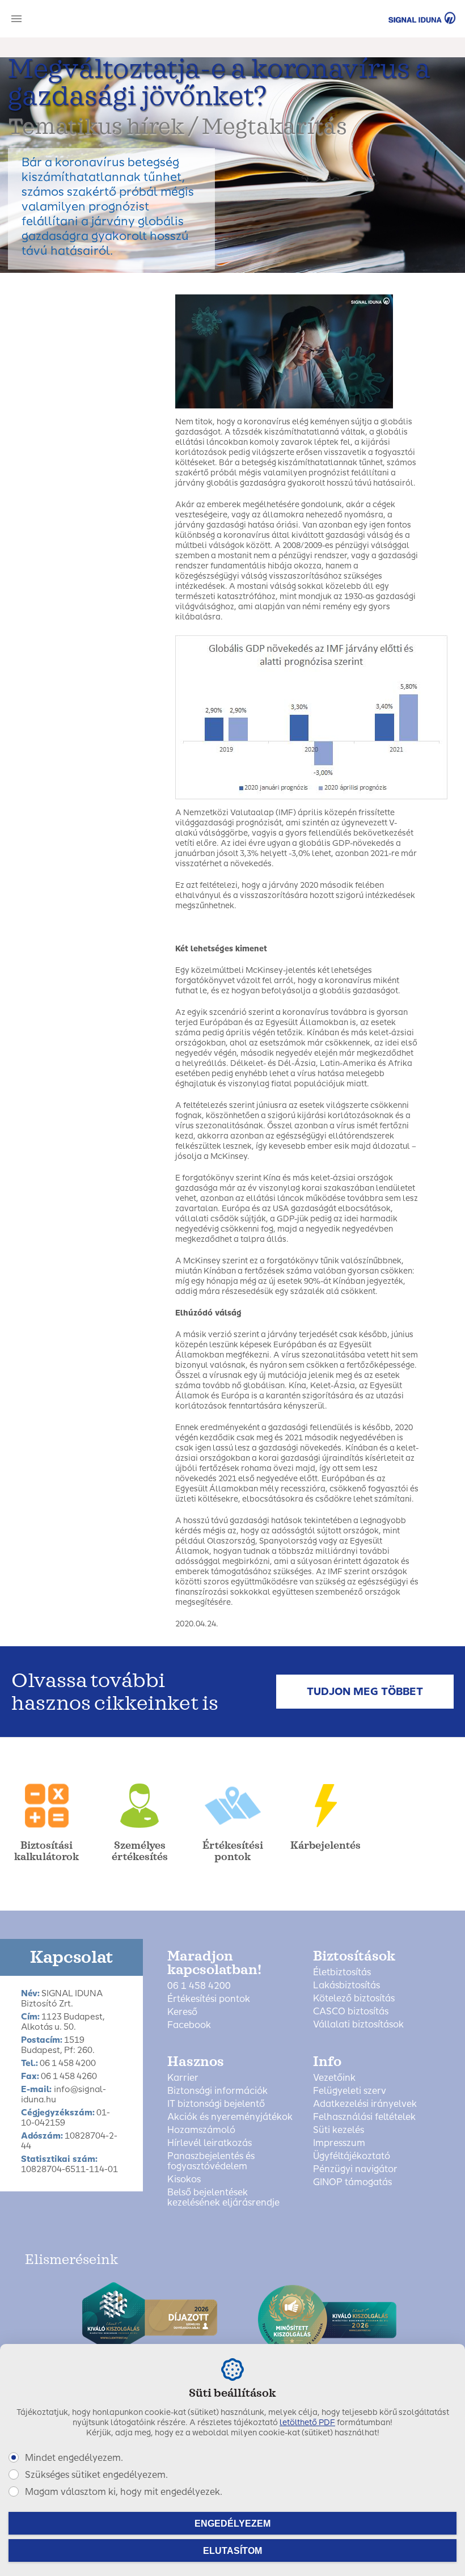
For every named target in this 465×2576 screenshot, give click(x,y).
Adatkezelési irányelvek (365, 2104)
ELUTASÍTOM (232, 2551)
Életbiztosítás (342, 1972)
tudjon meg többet (365, 1692)
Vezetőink (334, 2078)
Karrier (183, 2078)
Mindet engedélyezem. (74, 2458)
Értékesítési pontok (209, 1999)
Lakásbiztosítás (346, 1985)
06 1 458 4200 (199, 1986)
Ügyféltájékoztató (352, 2156)
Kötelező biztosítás (354, 1999)
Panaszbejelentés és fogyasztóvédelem (211, 2161)
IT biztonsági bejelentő (216, 2104)
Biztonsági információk (217, 2091)
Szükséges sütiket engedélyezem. (96, 2475)
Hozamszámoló (201, 2130)
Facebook (189, 2025)
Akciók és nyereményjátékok (230, 2117)
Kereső (182, 2012)
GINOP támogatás (352, 2182)
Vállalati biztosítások (358, 2025)
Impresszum (339, 2143)
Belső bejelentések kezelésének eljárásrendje (223, 2198)
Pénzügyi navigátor (355, 2169)
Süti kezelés (339, 2130)
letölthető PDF (307, 2423)
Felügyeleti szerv (350, 2091)
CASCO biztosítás (351, 2012)
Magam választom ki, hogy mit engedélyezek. (124, 2492)
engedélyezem (232, 2524)
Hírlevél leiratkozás (210, 2143)
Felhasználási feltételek (364, 2117)
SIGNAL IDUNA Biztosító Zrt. (406, 18)
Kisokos (184, 2179)
